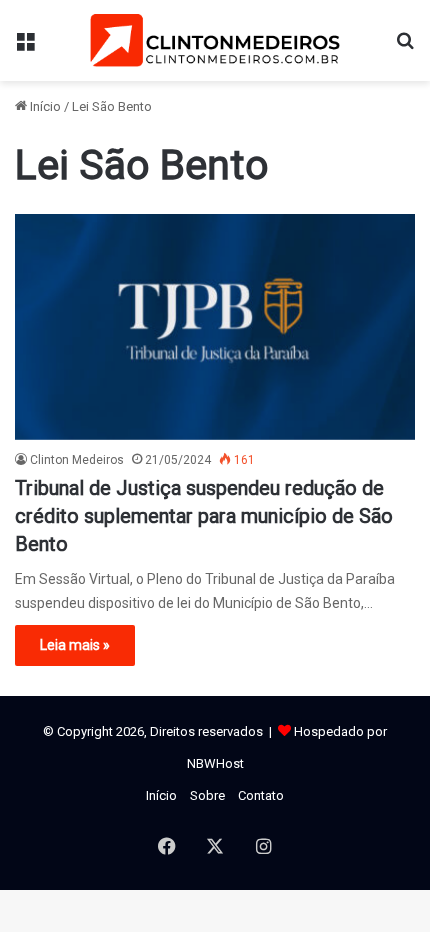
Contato (261, 795)
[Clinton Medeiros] (215, 40)
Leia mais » (75, 645)
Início (44, 106)
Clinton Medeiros (77, 460)
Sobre (207, 795)
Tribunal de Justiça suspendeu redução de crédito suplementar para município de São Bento (204, 516)
